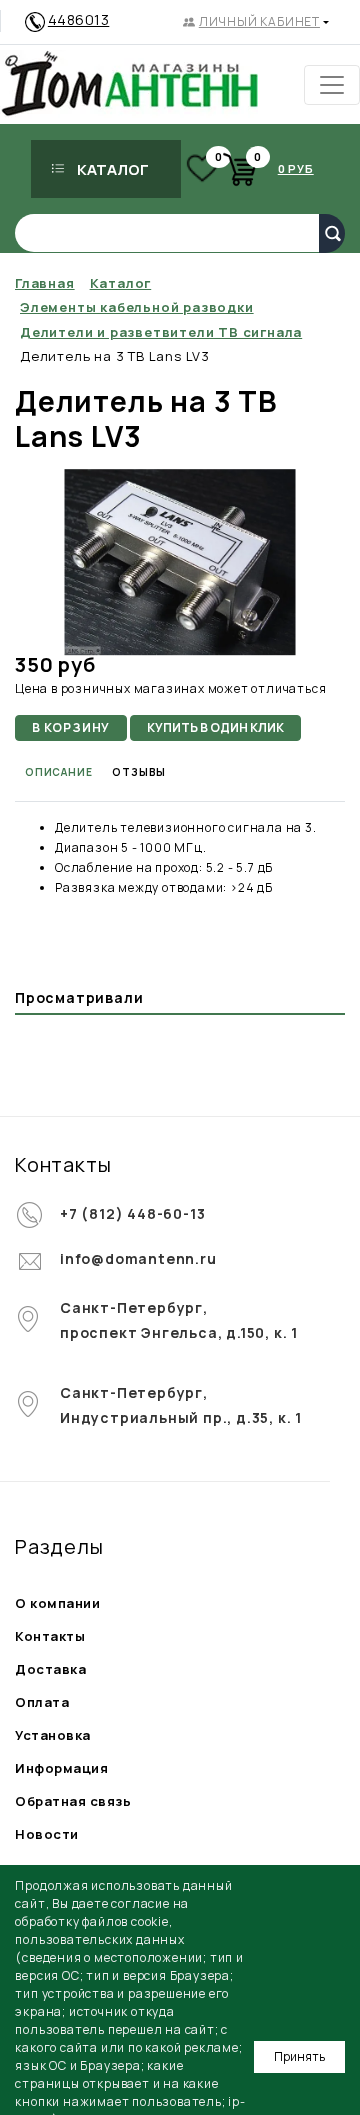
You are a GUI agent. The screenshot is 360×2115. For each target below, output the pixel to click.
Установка (53, 1735)
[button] (256, 22)
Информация (61, 1768)
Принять (299, 2056)
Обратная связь (73, 1801)
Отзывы (139, 772)
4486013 (79, 19)
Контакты (50, 1636)
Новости (47, 1834)
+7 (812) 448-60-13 (132, 1213)
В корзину (71, 727)
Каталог (113, 169)
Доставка (50, 1669)
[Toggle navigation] (332, 85)
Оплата (42, 1702)
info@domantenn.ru (138, 1258)
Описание (58, 772)
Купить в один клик (215, 727)
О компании (57, 1603)
